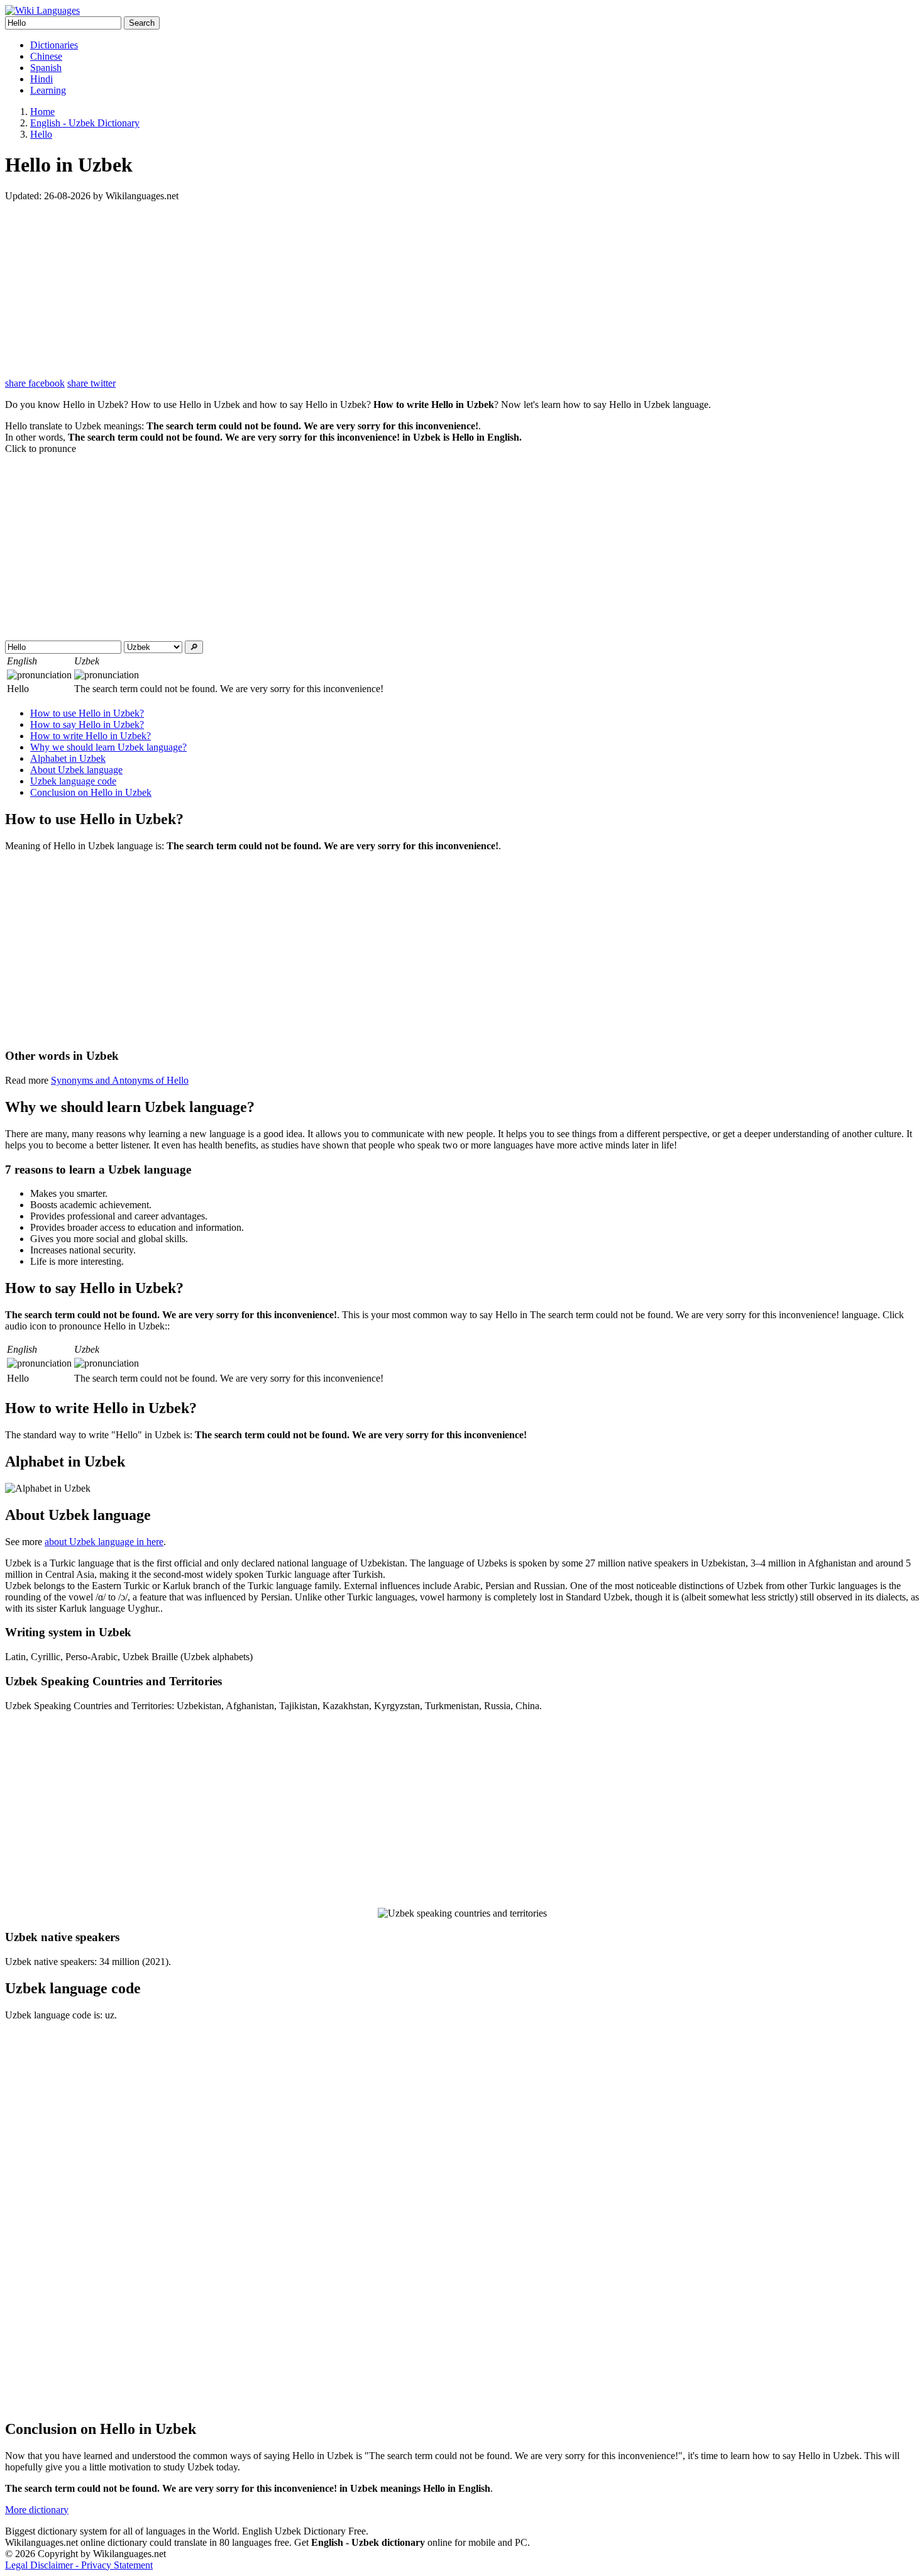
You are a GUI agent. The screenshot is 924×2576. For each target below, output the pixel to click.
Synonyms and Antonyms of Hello (120, 1080)
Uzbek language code (73, 781)
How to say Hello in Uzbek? (87, 724)
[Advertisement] (382, 290)
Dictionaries (54, 45)
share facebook (35, 383)
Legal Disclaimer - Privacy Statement (79, 2565)
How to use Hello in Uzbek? (87, 713)
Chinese (46, 56)
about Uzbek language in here (104, 1542)
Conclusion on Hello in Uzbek (91, 792)
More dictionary (37, 2510)
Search (142, 23)
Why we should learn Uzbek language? (108, 747)
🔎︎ (194, 647)
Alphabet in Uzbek (68, 758)
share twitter (91, 383)
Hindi (41, 79)
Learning (48, 90)
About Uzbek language (76, 770)
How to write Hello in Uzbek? (91, 736)
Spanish (46, 68)
